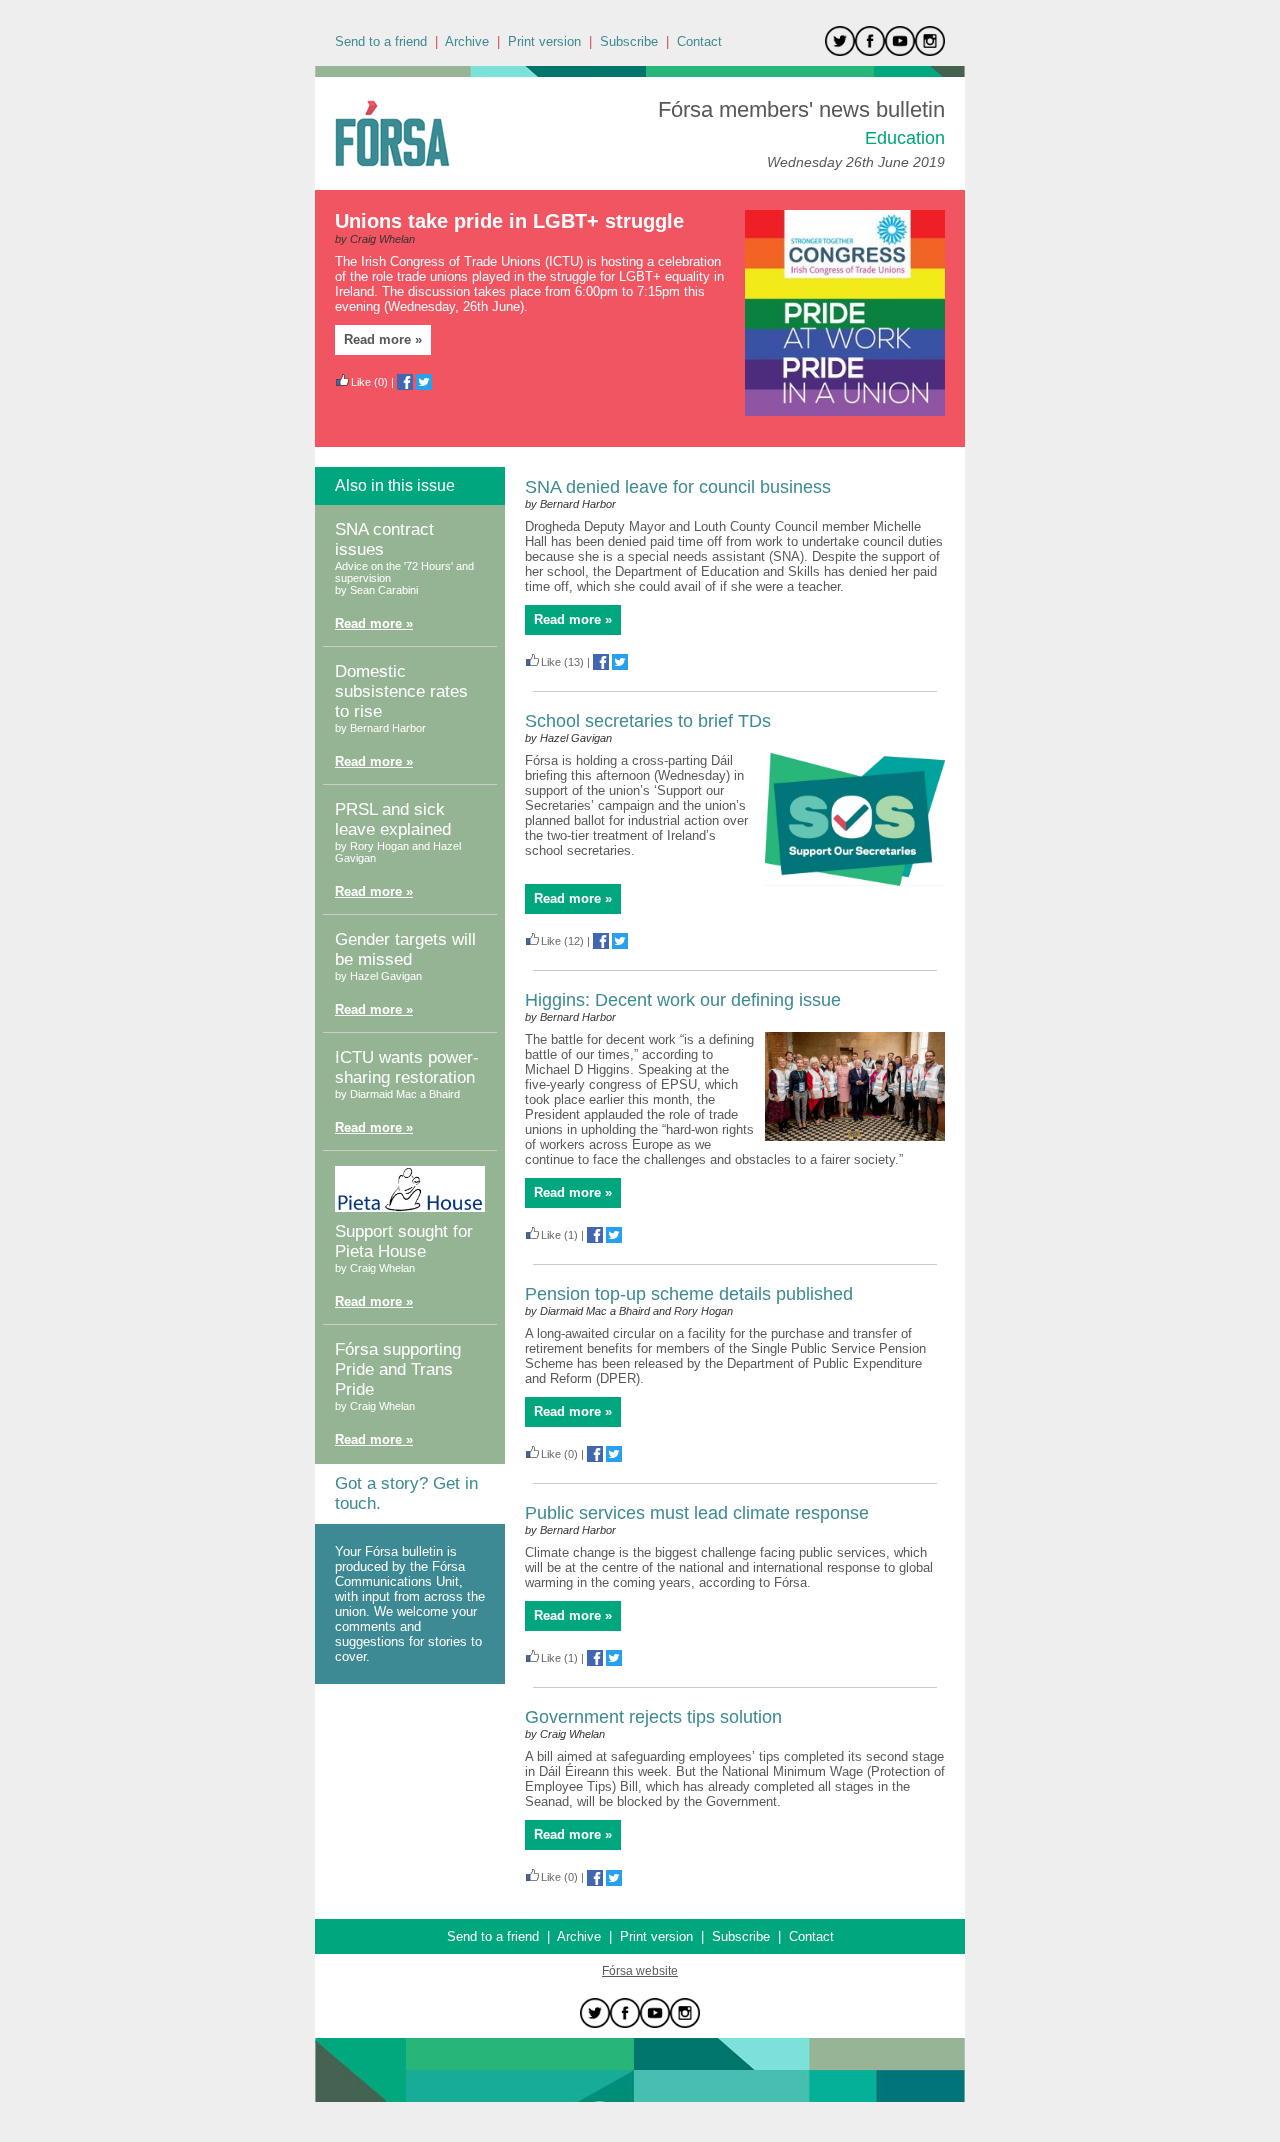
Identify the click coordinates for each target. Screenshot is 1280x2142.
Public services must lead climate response (697, 1513)
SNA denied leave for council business (678, 487)
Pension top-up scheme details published (689, 1294)
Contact (699, 41)
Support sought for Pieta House (404, 1241)
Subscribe (629, 41)
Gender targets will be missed (405, 949)
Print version (544, 41)
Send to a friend (381, 41)
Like (361, 382)
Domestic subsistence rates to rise (401, 691)
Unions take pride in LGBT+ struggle (509, 221)
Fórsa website (640, 1971)
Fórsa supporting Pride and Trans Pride (398, 1369)
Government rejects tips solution (653, 1717)
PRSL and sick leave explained (393, 819)
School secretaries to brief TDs (648, 721)
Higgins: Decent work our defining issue (683, 1000)
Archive (467, 41)
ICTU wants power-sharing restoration (407, 1067)
